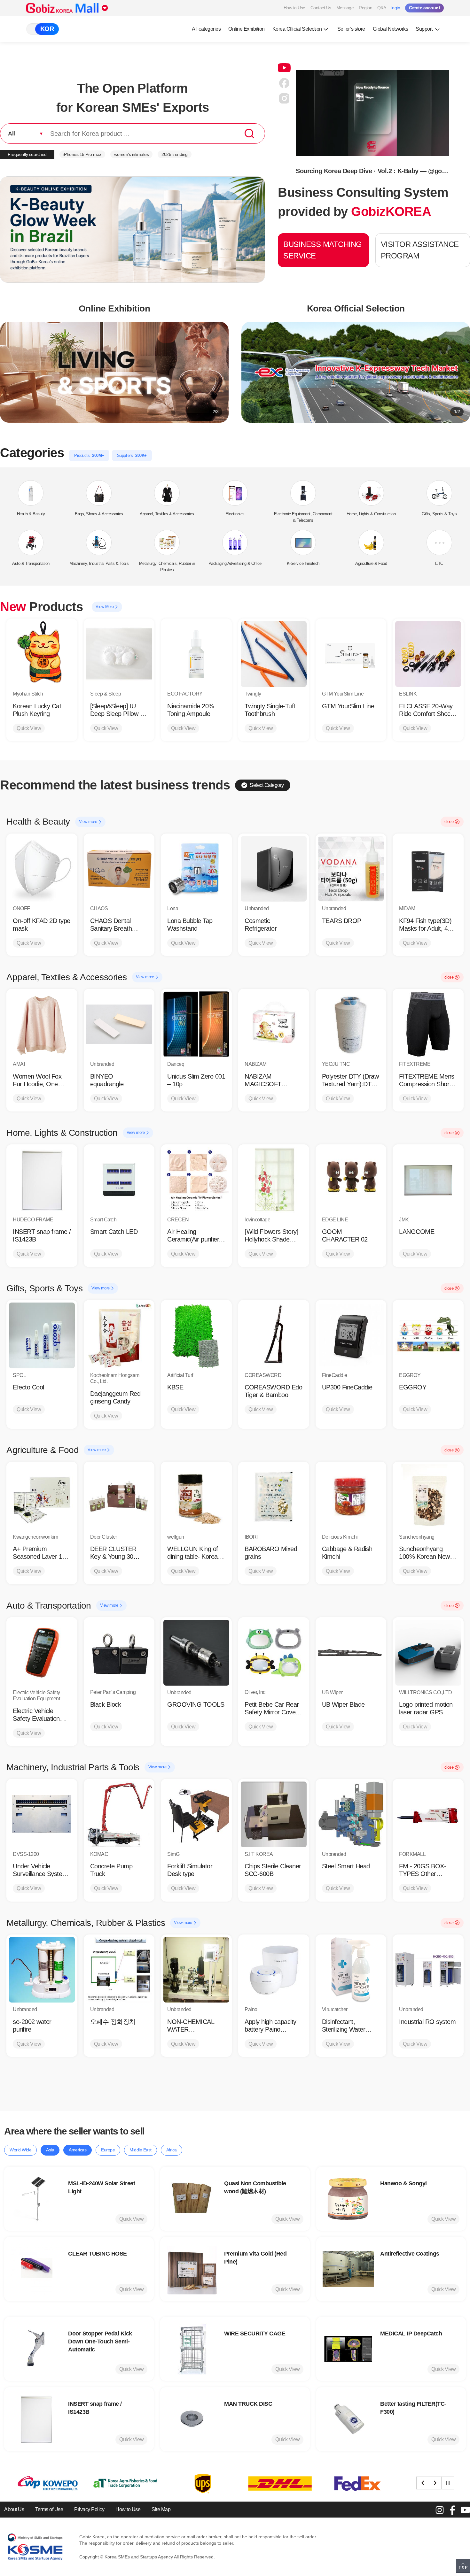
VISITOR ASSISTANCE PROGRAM (420, 250)
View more (89, 822)
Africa (172, 2150)
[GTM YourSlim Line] (351, 654)
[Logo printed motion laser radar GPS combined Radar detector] (428, 1653)
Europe (108, 2150)
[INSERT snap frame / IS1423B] (42, 1180)
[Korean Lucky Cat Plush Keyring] (42, 654)
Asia (50, 2150)
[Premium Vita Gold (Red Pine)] (192, 2269)
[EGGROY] (428, 1335)
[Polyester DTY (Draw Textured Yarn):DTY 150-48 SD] (351, 1024)
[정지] (448, 2483)
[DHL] (122, 2484)
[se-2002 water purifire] (42, 1970)
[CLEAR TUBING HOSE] (36, 2269)
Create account (424, 8)
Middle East (141, 2150)
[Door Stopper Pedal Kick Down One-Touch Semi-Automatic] (36, 2349)
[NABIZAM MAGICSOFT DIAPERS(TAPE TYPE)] (274, 1024)
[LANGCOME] (428, 1180)
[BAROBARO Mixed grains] (274, 1497)
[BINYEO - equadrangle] (119, 1024)
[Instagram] (440, 2510)
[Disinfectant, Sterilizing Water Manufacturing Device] (351, 1970)
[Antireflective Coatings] (348, 2269)
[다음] (435, 2483)
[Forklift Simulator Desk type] (196, 1814)
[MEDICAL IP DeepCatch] (348, 2349)
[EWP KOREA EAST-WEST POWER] (355, 2484)
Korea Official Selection (297, 29)
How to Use (294, 8)
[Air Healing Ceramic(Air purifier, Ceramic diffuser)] (196, 1180)
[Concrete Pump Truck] (119, 1814)
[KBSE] (196, 1335)
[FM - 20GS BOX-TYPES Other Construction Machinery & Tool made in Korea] (428, 1814)
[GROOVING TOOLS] (196, 1653)
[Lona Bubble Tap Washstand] (196, 869)
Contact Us (321, 8)
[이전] (423, 2483)
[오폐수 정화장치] (119, 1970)
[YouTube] (465, 2510)
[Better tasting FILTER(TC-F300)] (348, 2419)
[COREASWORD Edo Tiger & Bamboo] (274, 1335)
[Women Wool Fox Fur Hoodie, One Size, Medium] (42, 1024)
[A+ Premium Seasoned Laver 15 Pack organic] (42, 1497)
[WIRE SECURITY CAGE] (192, 2349)
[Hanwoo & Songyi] (348, 2199)
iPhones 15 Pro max (82, 154)
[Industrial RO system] (428, 1970)
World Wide (20, 2150)
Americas (78, 2150)
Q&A (382, 8)
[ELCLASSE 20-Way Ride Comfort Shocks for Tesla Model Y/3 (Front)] (428, 654)
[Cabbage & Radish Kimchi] (351, 1497)
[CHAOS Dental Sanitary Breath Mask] (119, 869)
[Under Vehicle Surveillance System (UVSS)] (42, 1814)
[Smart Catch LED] (119, 1180)
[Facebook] (452, 2510)
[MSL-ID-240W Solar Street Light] (36, 2199)
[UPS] (45, 2484)
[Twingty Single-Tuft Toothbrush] (274, 654)
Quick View (29, 728)
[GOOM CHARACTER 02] (351, 1180)
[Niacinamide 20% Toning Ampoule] (196, 654)
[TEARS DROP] (351, 869)
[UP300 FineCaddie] (351, 1335)
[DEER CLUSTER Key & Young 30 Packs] (119, 1497)
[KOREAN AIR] (277, 2484)
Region (365, 8)
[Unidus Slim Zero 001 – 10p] (196, 1024)
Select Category (267, 785)
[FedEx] (200, 2484)
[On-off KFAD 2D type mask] (42, 869)
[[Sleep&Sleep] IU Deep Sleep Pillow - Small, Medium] (119, 654)
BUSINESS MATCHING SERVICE (323, 250)
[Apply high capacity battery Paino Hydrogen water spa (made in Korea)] (274, 1970)
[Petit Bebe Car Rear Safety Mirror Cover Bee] (274, 1653)
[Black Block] (119, 1653)
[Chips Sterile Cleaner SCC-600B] (274, 1814)
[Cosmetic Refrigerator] (274, 869)
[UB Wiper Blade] (351, 1653)
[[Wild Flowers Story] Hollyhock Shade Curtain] (274, 1180)
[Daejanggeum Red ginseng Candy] (119, 1335)
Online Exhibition (247, 29)
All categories (206, 29)
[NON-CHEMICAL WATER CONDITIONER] (196, 1970)
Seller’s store (351, 29)
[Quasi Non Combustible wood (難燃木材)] (192, 2199)
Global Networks (391, 29)
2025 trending (175, 154)
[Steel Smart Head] (351, 1814)
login (396, 8)
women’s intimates (132, 154)
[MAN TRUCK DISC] (192, 2419)
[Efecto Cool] (42, 1335)
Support (425, 29)
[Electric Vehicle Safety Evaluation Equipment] (42, 1653)
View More (105, 607)
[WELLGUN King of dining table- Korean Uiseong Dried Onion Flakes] (196, 1497)
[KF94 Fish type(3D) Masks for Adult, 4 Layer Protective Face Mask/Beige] (428, 869)
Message (345, 8)
